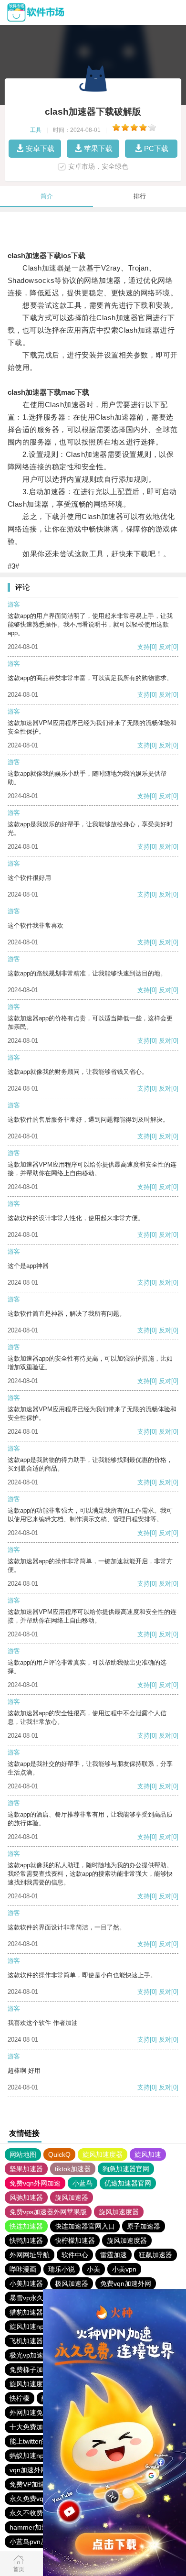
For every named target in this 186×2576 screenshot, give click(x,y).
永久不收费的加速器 (40, 2513)
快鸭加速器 (26, 2240)
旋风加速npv (28, 2327)
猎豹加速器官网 (33, 2312)
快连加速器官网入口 (85, 2226)
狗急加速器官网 (126, 2169)
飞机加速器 (26, 2341)
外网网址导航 (30, 2255)
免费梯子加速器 (33, 2370)
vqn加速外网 (28, 2470)
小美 (93, 2269)
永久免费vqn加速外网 (42, 2499)
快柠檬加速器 (75, 2240)
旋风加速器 (72, 2197)
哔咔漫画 (23, 2269)
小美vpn (124, 2269)
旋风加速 (148, 2154)
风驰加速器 (26, 2197)
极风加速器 (72, 2284)
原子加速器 (144, 2226)
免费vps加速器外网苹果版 (48, 2212)
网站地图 (23, 2154)
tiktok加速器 (73, 2169)
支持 (144, 647)
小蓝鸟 (83, 2183)
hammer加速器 (32, 2527)
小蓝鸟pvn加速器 (35, 2542)
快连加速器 (26, 2226)
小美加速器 (26, 2284)
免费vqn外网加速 (35, 2183)
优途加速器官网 (128, 2183)
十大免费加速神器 (36, 2427)
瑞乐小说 (62, 2269)
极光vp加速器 (30, 2355)
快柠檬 (20, 2398)
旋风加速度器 (103, 2154)
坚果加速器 (26, 2169)
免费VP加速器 (31, 2484)
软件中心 (75, 2255)
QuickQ (59, 2154)
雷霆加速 (114, 2255)
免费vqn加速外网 (126, 2284)
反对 (165, 647)
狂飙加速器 (155, 2255)
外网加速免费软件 (36, 2413)
